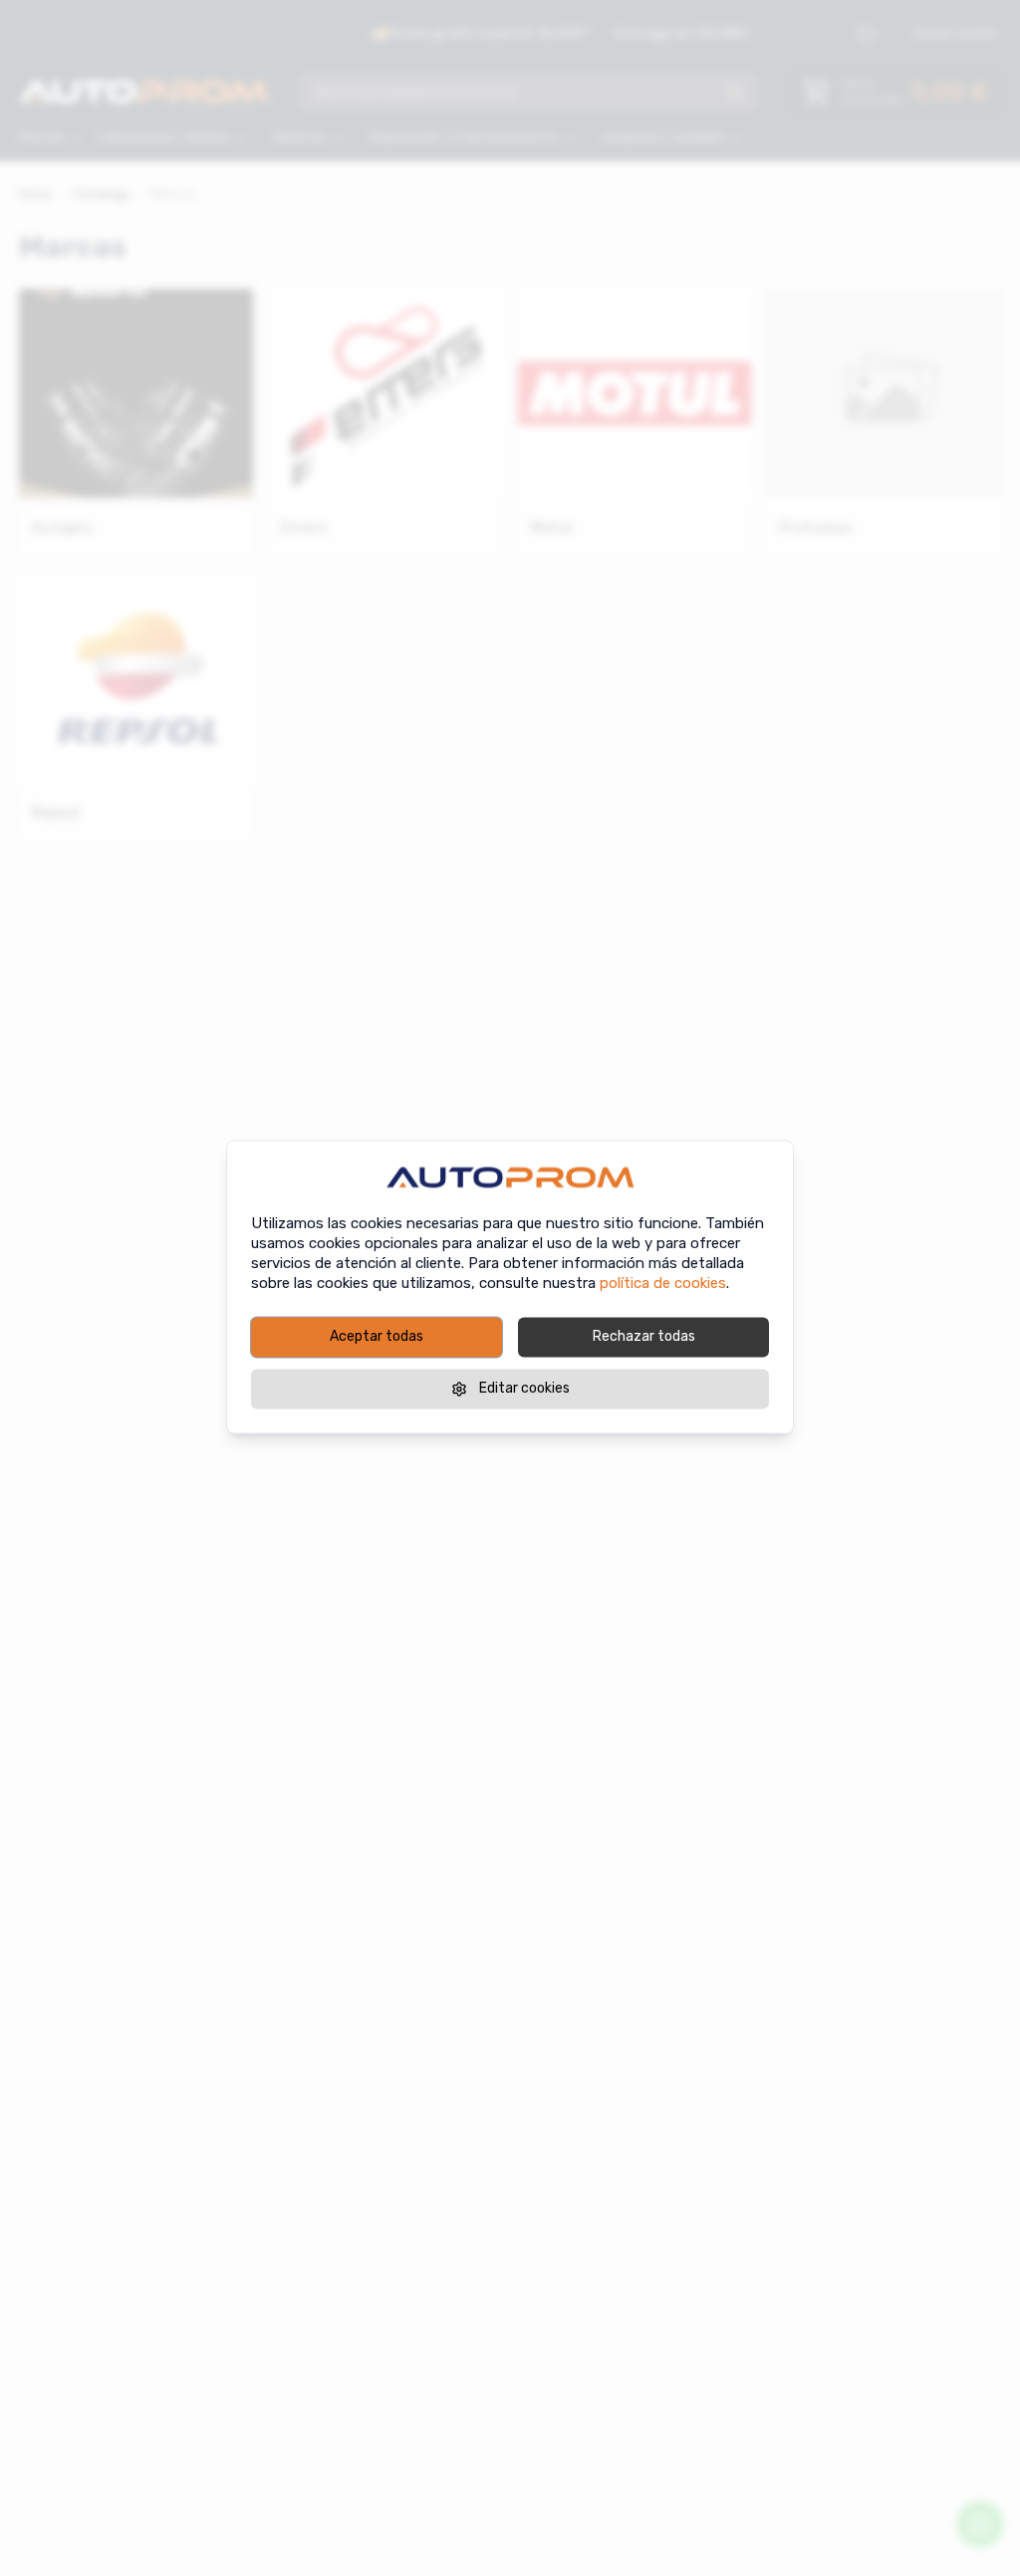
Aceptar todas (377, 1336)
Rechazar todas (644, 1336)
